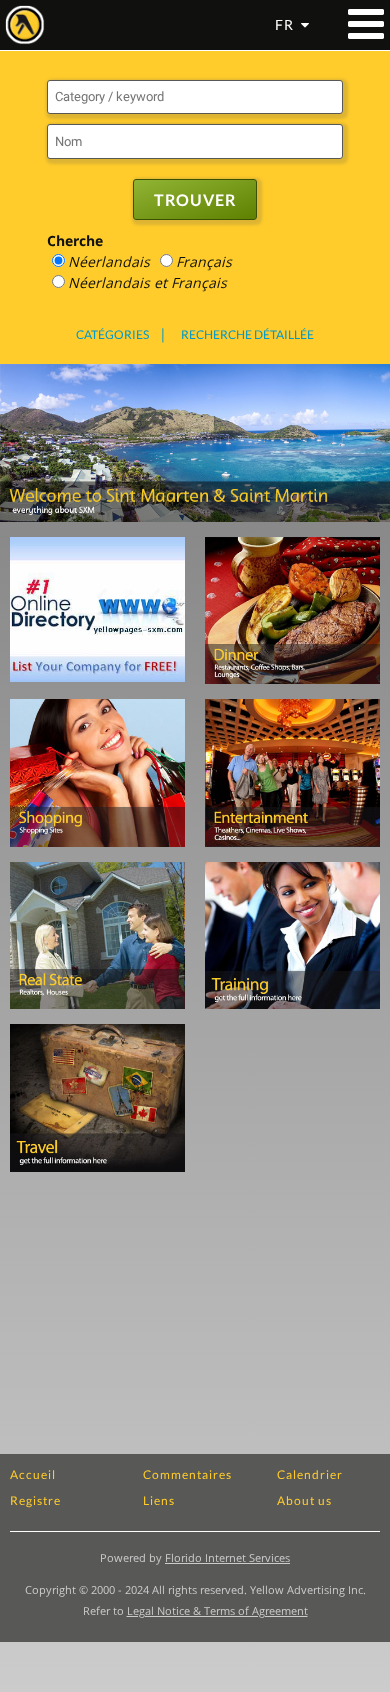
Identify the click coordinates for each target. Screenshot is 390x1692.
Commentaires (187, 1474)
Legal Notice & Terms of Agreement (217, 1610)
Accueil (33, 1474)
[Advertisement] (297, 1099)
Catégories (112, 334)
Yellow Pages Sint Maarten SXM (25, 25)
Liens (159, 1500)
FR (284, 24)
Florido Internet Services (227, 1557)
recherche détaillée (247, 334)
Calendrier (310, 1474)
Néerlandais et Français (147, 282)
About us (304, 1500)
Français (204, 261)
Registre (35, 1500)
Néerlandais (109, 261)
